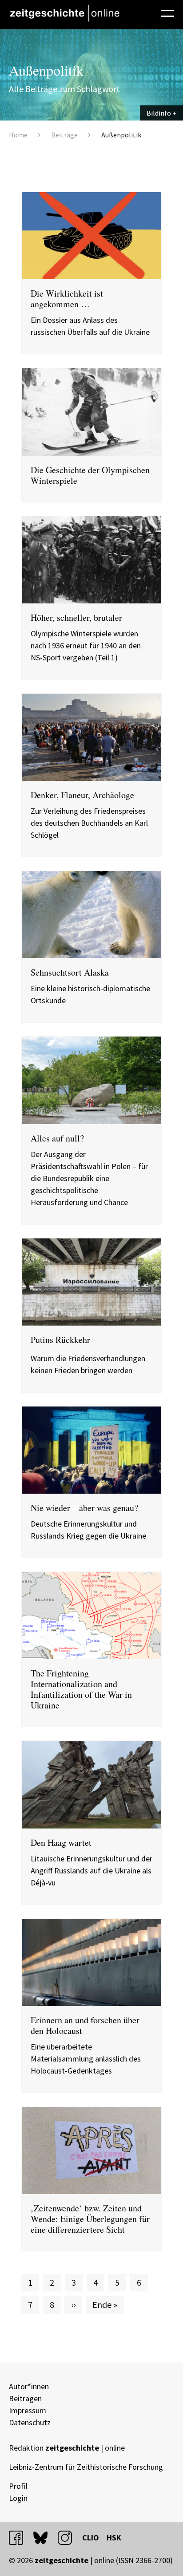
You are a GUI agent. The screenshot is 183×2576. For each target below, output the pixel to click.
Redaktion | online (67, 2448)
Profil (18, 2486)
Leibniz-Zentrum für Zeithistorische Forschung (86, 2467)
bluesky (44, 2538)
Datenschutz (30, 2422)
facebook (20, 2538)
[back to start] (64, 13)
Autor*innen (29, 2386)
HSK (114, 2538)
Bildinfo (159, 113)
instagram (69, 2538)
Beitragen (25, 2398)
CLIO (91, 2538)
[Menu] (167, 12)
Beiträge (64, 135)
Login (18, 2498)
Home (18, 135)
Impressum (28, 2410)
